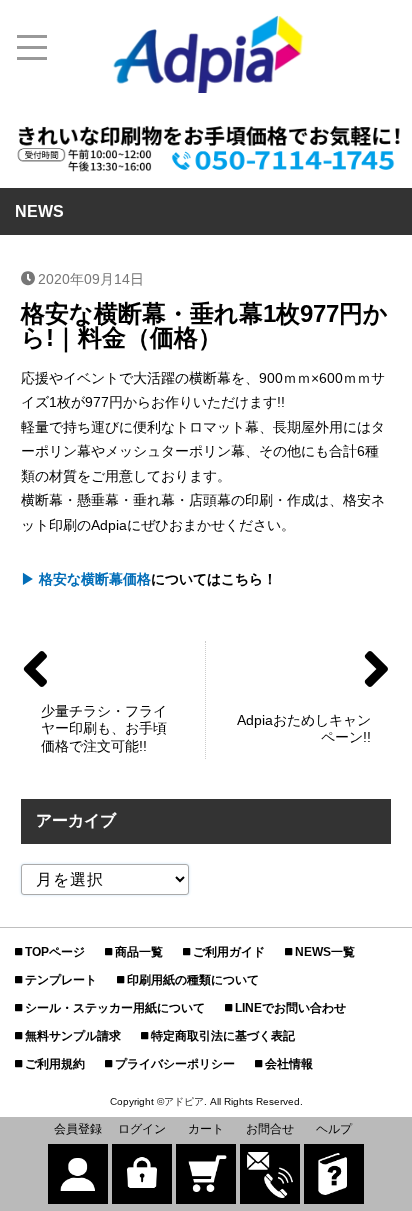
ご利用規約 (55, 1064)
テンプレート (61, 980)
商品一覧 (139, 952)
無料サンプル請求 (73, 1036)
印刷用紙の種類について (193, 980)
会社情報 (289, 1064)
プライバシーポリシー (175, 1064)
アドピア (184, 1101)
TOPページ (55, 952)
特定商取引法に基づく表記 (223, 1036)
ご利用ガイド (229, 952)
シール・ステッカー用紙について (115, 1008)
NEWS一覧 (325, 952)
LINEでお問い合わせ (290, 1008)
